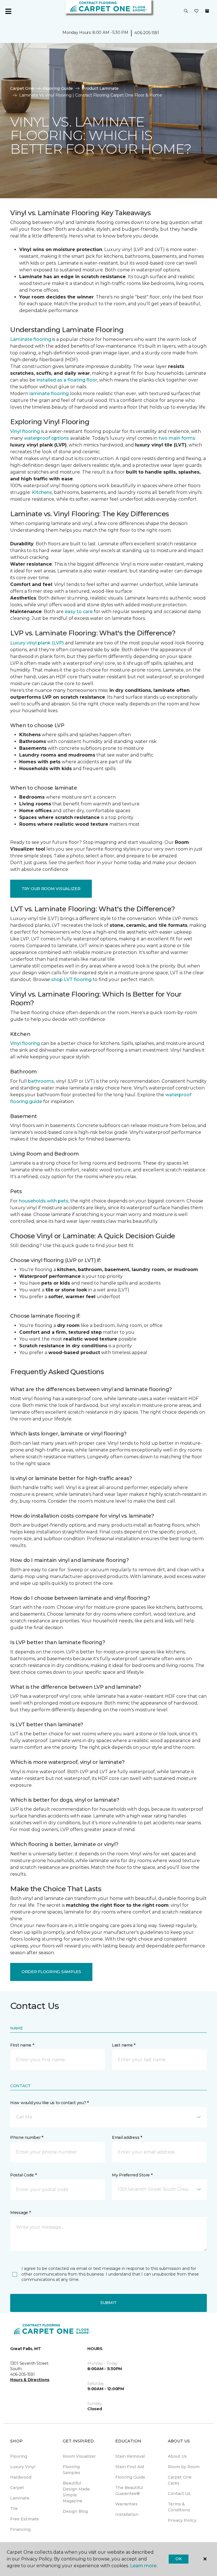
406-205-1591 (147, 33)
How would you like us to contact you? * (49, 2103)
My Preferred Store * (132, 2175)
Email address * (127, 2137)
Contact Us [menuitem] (179, 2494)
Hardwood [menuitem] (21, 2477)
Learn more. (144, 2566)
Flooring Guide (58, 88)
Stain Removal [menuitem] (130, 2456)
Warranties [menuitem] (126, 2504)
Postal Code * (23, 2175)
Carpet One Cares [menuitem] (180, 2480)
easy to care (79, 612)
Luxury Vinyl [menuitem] (23, 2467)
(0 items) (207, 11)
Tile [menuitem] (14, 2509)
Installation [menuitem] (127, 2514)
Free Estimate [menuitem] (25, 2519)
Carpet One (22, 88)
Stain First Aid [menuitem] (130, 2467)
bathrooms (41, 1081)
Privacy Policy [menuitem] (182, 2520)
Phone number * (27, 2137)
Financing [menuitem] (20, 2529)
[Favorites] (196, 11)
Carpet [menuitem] (17, 2488)
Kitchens (42, 492)
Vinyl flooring (25, 431)
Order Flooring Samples (51, 1972)
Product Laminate (100, 88)
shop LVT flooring (71, 979)
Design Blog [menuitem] (75, 2511)
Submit (108, 2303)
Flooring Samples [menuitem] (71, 2470)
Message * (20, 2213)
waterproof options (46, 438)
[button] (186, 11)
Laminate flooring (31, 339)
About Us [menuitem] (177, 2456)
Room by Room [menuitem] (184, 2467)
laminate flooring (49, 394)
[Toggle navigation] (8, 11)
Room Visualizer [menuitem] (79, 2456)
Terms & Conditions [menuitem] (179, 2507)
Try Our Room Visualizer (51, 889)
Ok (178, 2559)
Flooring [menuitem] (19, 2456)
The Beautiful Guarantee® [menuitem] (129, 2491)
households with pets (44, 1201)
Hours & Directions (30, 2380)
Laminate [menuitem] (20, 2498)
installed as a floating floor (67, 380)
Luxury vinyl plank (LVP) (37, 643)
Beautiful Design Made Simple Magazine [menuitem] (76, 2492)
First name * (22, 2045)
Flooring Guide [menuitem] (130, 2477)
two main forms (177, 438)
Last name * (124, 2045)
